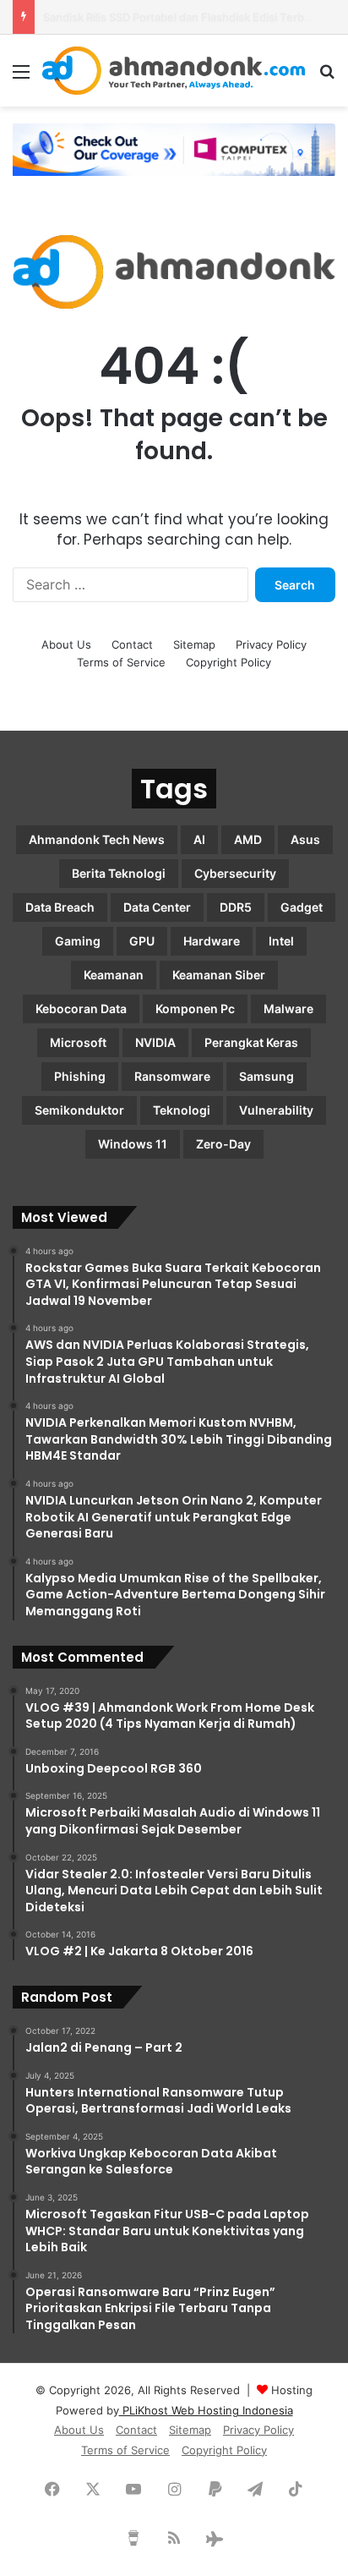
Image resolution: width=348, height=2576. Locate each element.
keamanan (114, 975)
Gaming (78, 941)
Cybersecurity (235, 873)
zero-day (223, 1144)
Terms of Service (121, 662)
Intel (281, 941)
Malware (288, 1008)
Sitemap (194, 644)
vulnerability (276, 1110)
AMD (248, 839)
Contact (132, 644)
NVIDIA (155, 1042)
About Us (66, 644)
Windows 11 (133, 1144)
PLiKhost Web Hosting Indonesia (206, 2410)
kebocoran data (81, 1008)
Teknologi (182, 1110)
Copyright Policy (228, 662)
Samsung (266, 1076)
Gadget (302, 907)
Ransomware (172, 1076)
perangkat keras (251, 1042)
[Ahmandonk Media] (174, 71)
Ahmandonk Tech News (97, 839)
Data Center (157, 907)
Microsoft (78, 1042)
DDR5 (236, 907)
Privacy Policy (271, 644)
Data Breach (60, 907)
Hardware (212, 941)
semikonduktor (79, 1110)
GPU (142, 941)
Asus (305, 839)
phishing (80, 1076)
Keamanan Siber (219, 975)
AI (199, 839)
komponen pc (195, 1008)
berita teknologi (119, 873)
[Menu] (21, 77)
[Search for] (327, 77)
